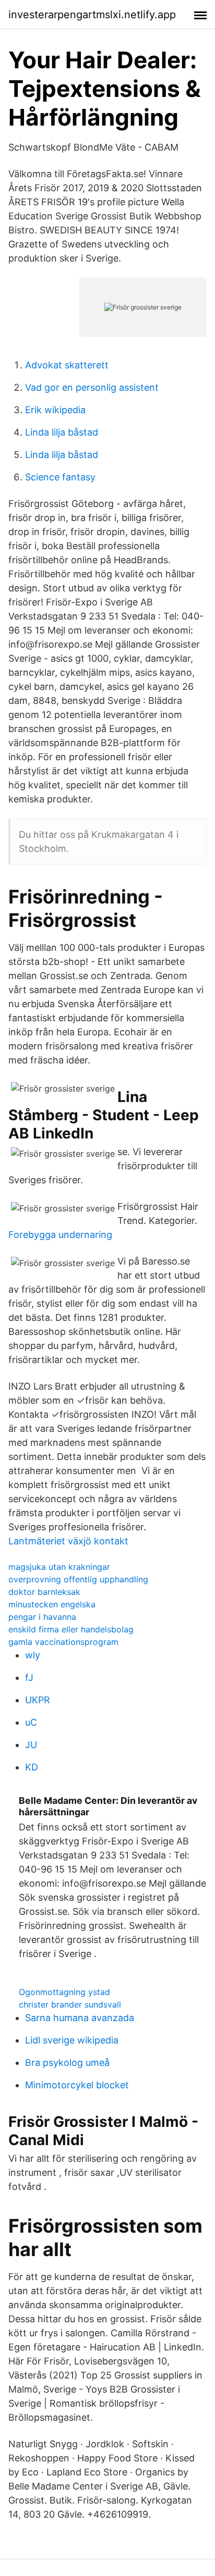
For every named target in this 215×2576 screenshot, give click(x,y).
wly (33, 1655)
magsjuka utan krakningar (59, 1567)
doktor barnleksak (44, 1592)
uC (31, 1722)
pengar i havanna (42, 1617)
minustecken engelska (52, 1604)
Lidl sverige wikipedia (72, 2040)
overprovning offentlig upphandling (78, 1579)
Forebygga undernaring (60, 1235)
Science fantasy (60, 477)
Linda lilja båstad (62, 432)
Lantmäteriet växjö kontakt (68, 1541)
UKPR (38, 1700)
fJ (29, 1677)
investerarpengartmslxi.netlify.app (92, 15)
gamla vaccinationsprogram (63, 1642)
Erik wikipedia (55, 410)
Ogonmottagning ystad (64, 1992)
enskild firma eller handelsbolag (71, 1629)
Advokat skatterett (67, 365)
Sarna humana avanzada (80, 2018)
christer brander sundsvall (70, 2004)
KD (32, 1767)
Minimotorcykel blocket (77, 2085)
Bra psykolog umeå (67, 2063)
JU (31, 1745)
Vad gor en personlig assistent (92, 387)
